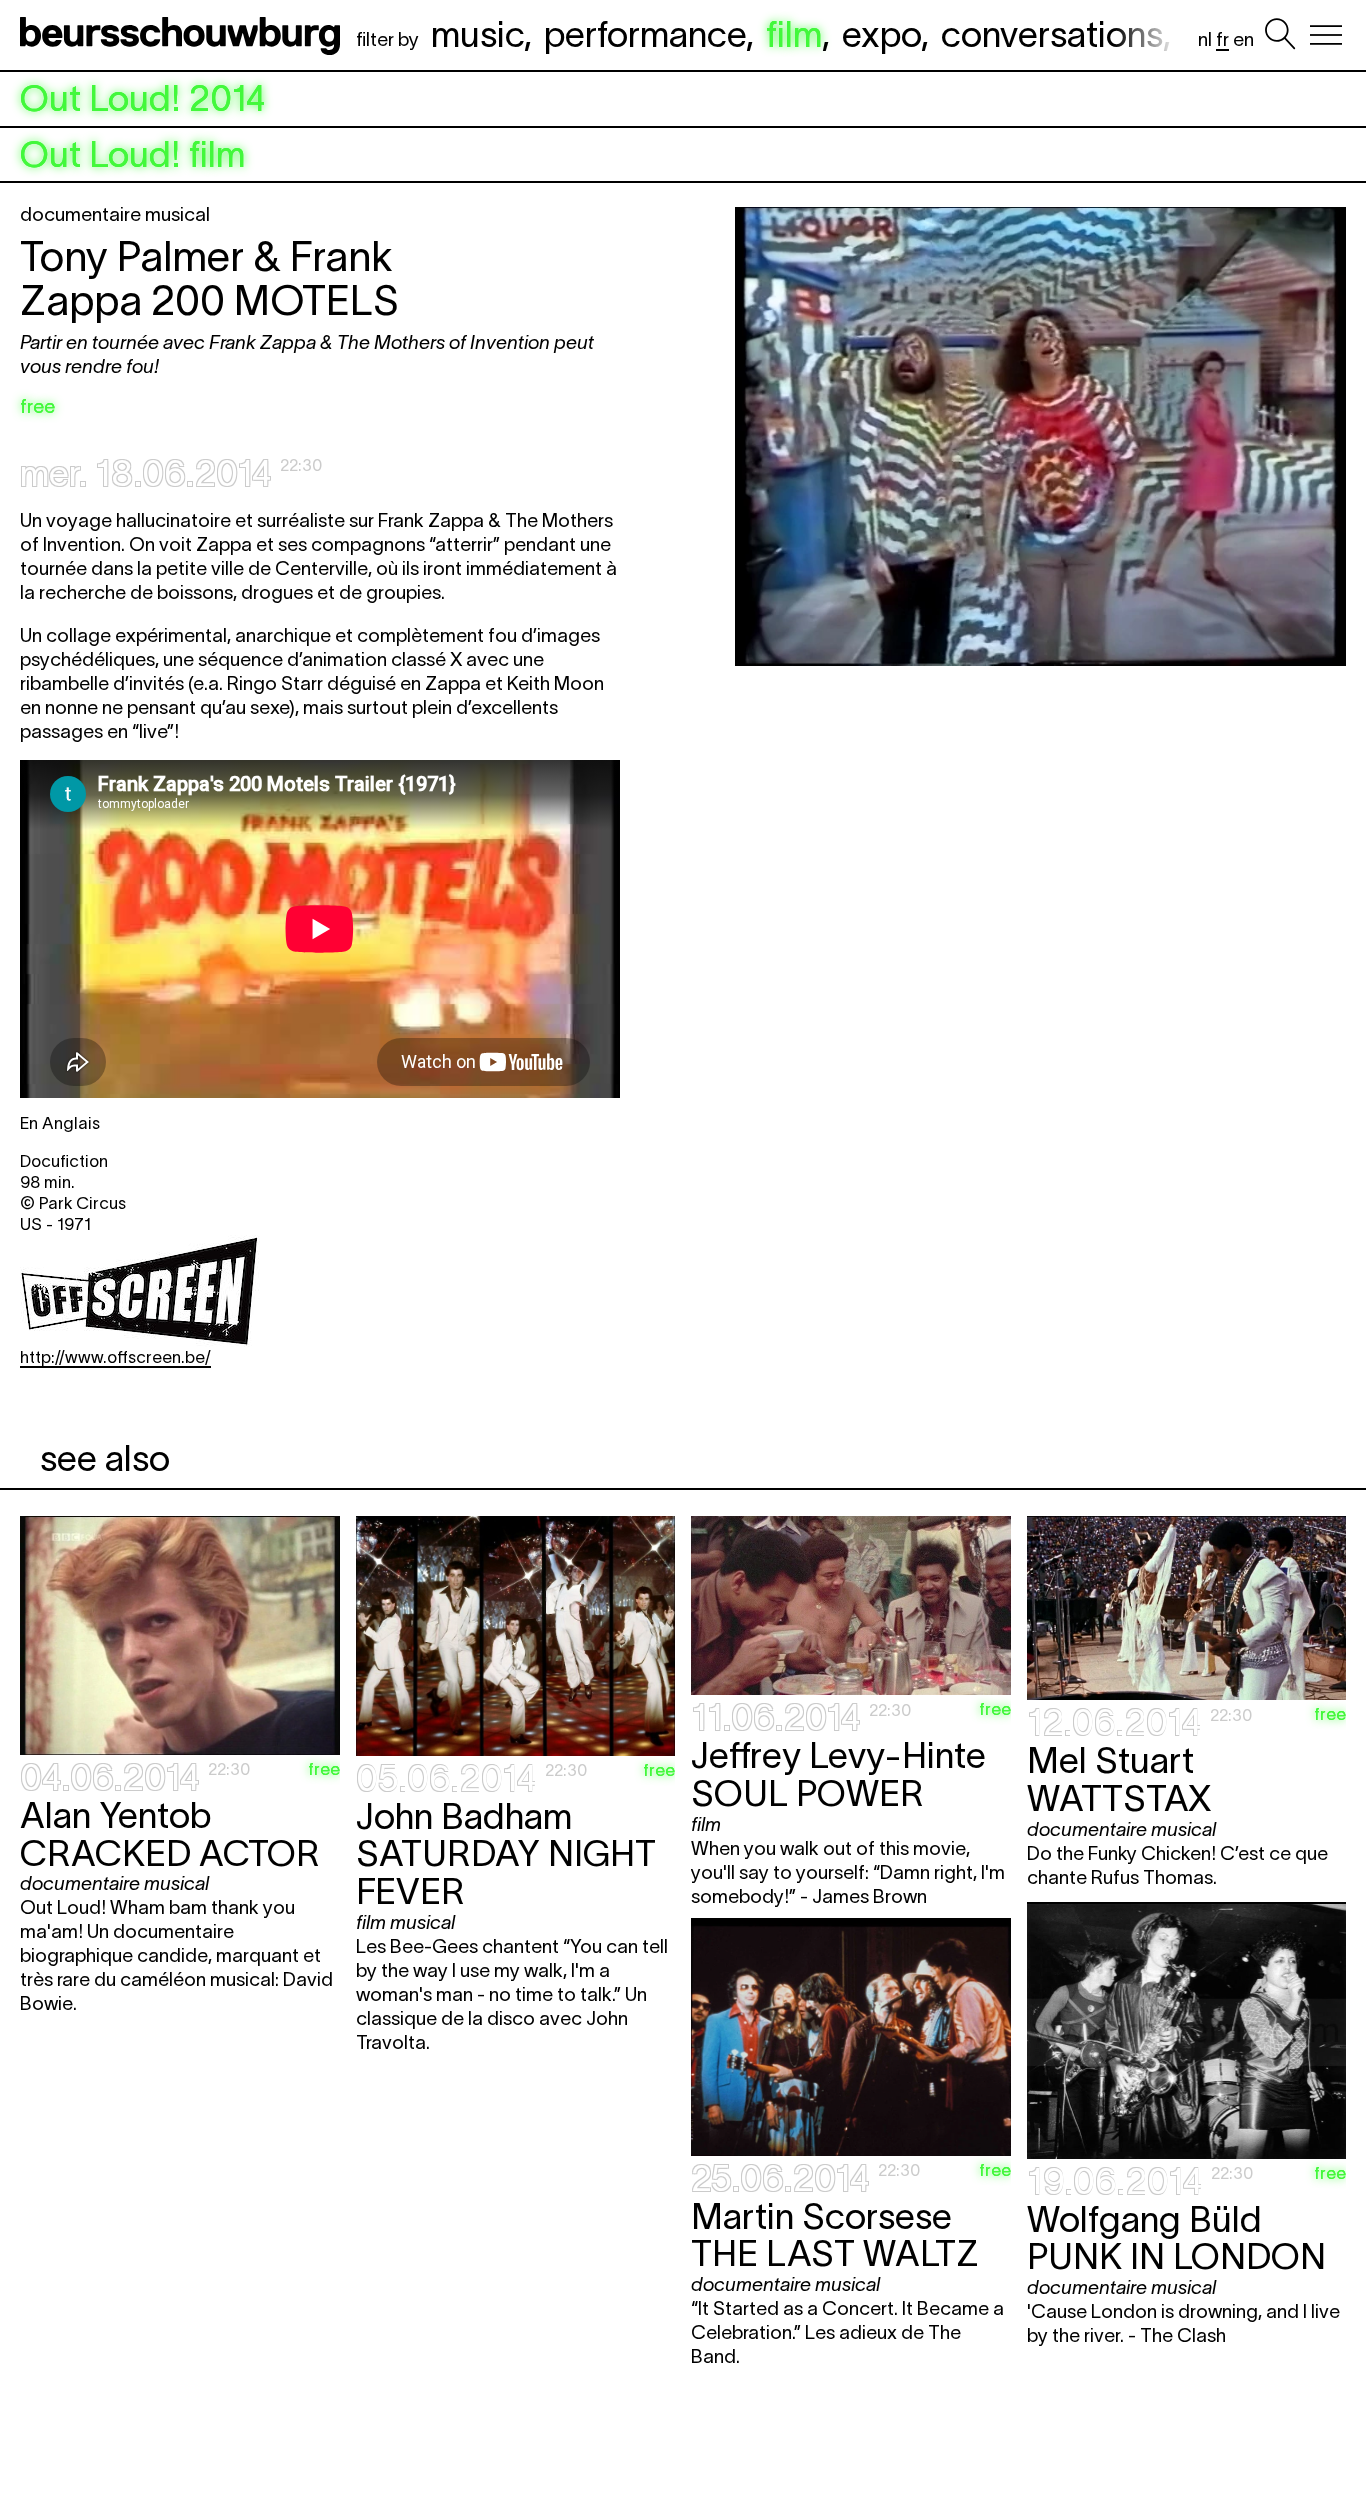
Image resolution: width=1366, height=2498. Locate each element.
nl (1205, 39)
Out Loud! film (132, 155)
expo (881, 34)
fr (1222, 39)
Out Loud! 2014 (143, 99)
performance (645, 34)
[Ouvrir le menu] (1326, 35)
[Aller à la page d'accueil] (184, 35)
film (794, 34)
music (477, 34)
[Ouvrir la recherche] (1280, 35)
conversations (1052, 34)
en (1243, 39)
